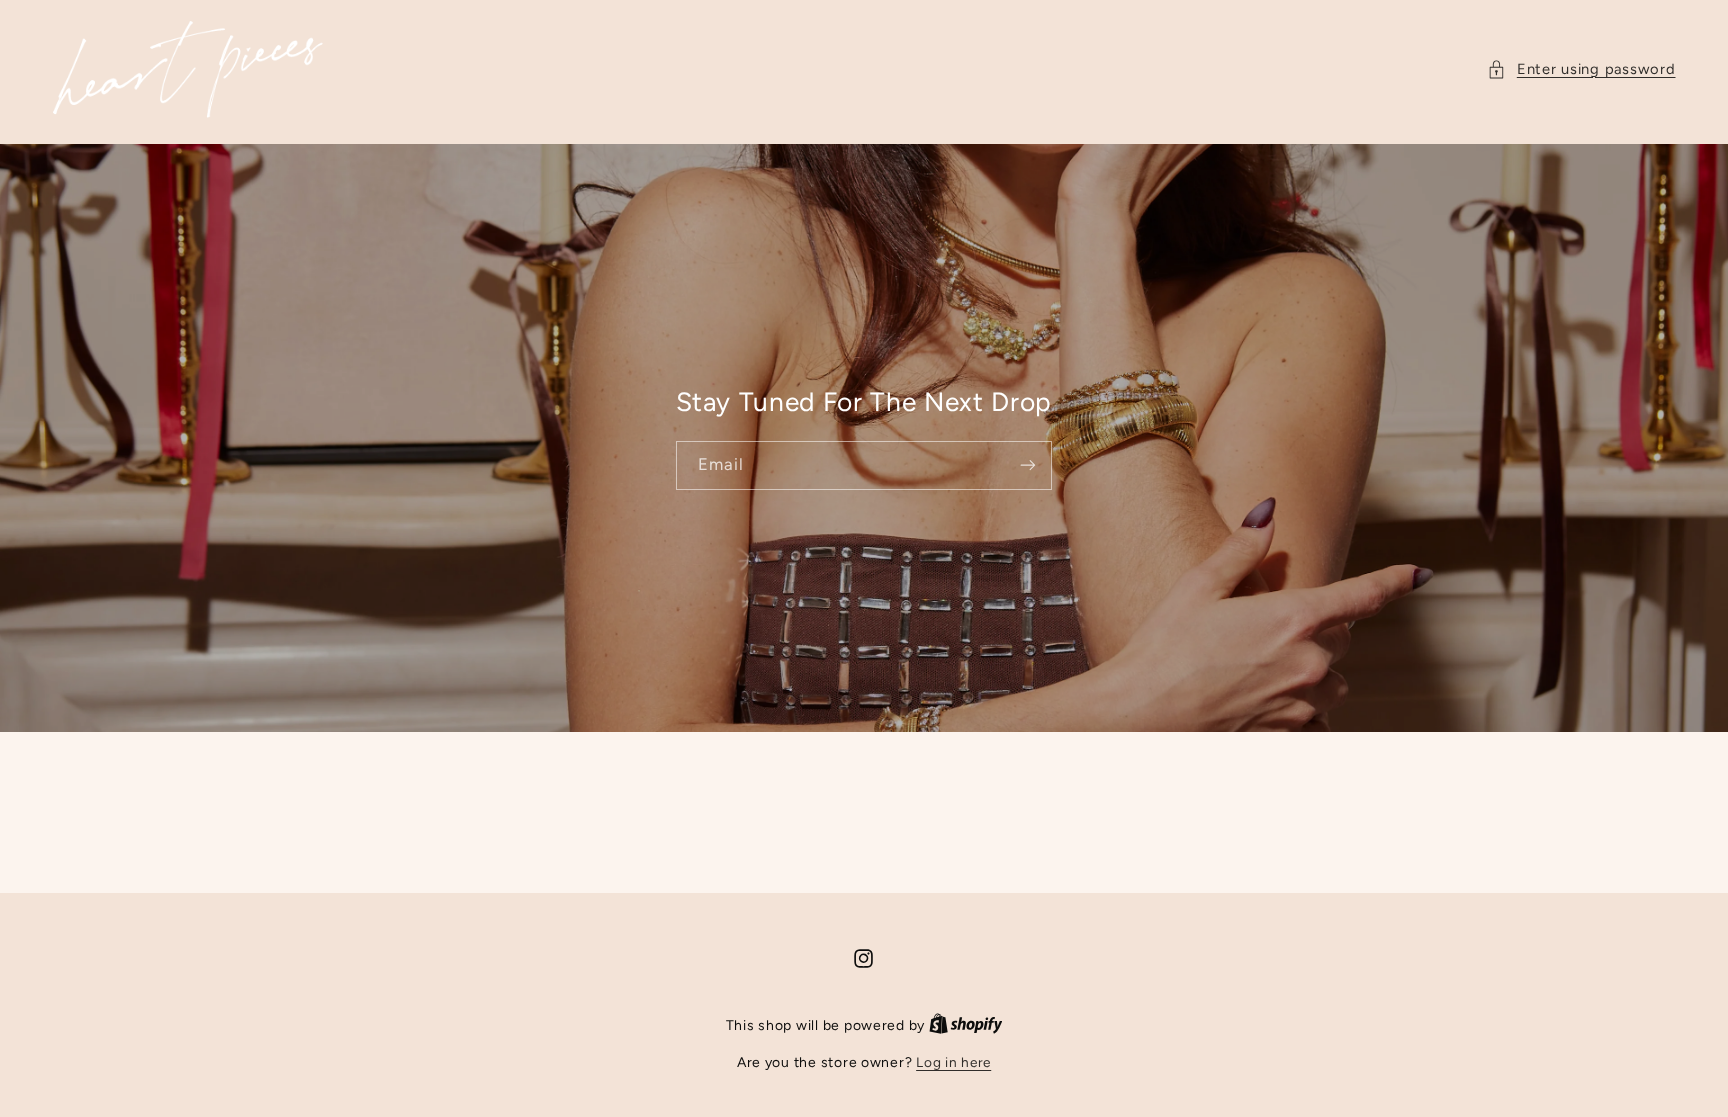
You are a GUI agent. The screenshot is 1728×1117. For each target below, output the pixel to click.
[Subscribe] (1028, 465)
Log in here (953, 1062)
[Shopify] (966, 1025)
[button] (1581, 70)
